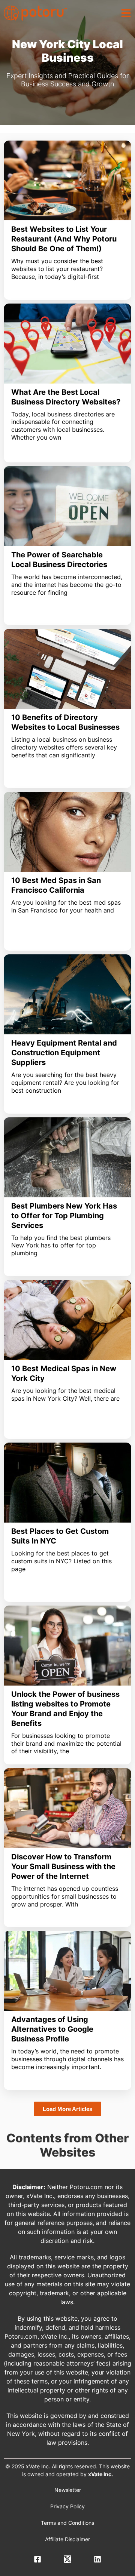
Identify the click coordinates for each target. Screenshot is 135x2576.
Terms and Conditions (67, 2523)
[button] (126, 13)
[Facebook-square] (37, 2559)
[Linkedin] (97, 2559)
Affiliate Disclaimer (67, 2539)
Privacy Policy (67, 2506)
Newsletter (68, 2490)
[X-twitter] (67, 2559)
